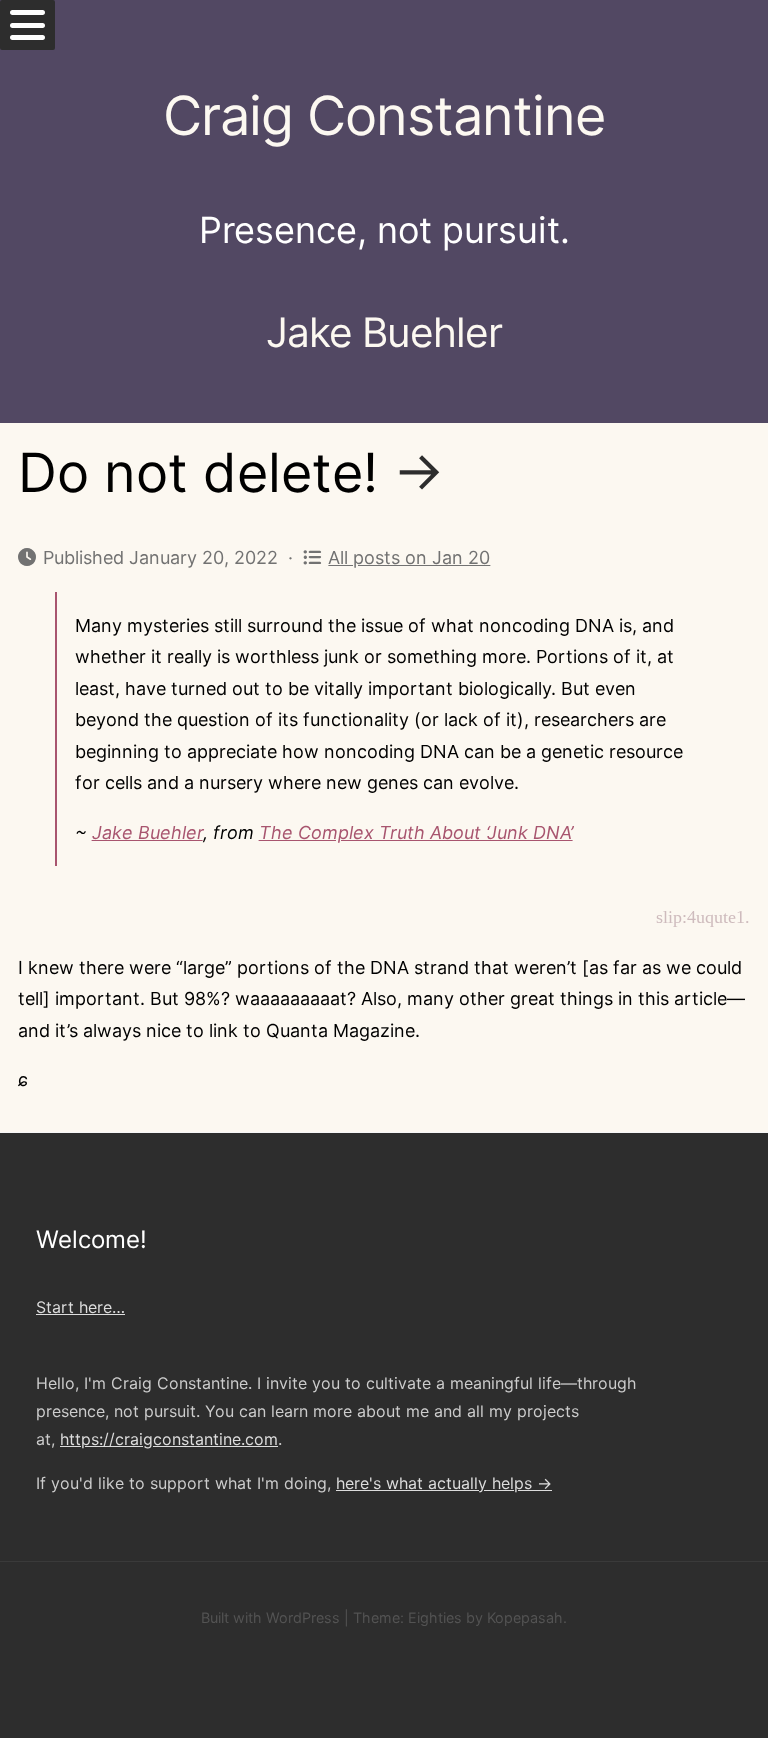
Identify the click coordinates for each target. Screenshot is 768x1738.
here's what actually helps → (444, 1483)
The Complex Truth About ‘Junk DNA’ (416, 832)
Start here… (80, 1307)
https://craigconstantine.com (169, 1439)
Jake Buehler (147, 832)
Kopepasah (525, 1617)
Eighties (435, 1617)
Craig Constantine (384, 115)
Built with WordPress (270, 1617)
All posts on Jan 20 (409, 557)
